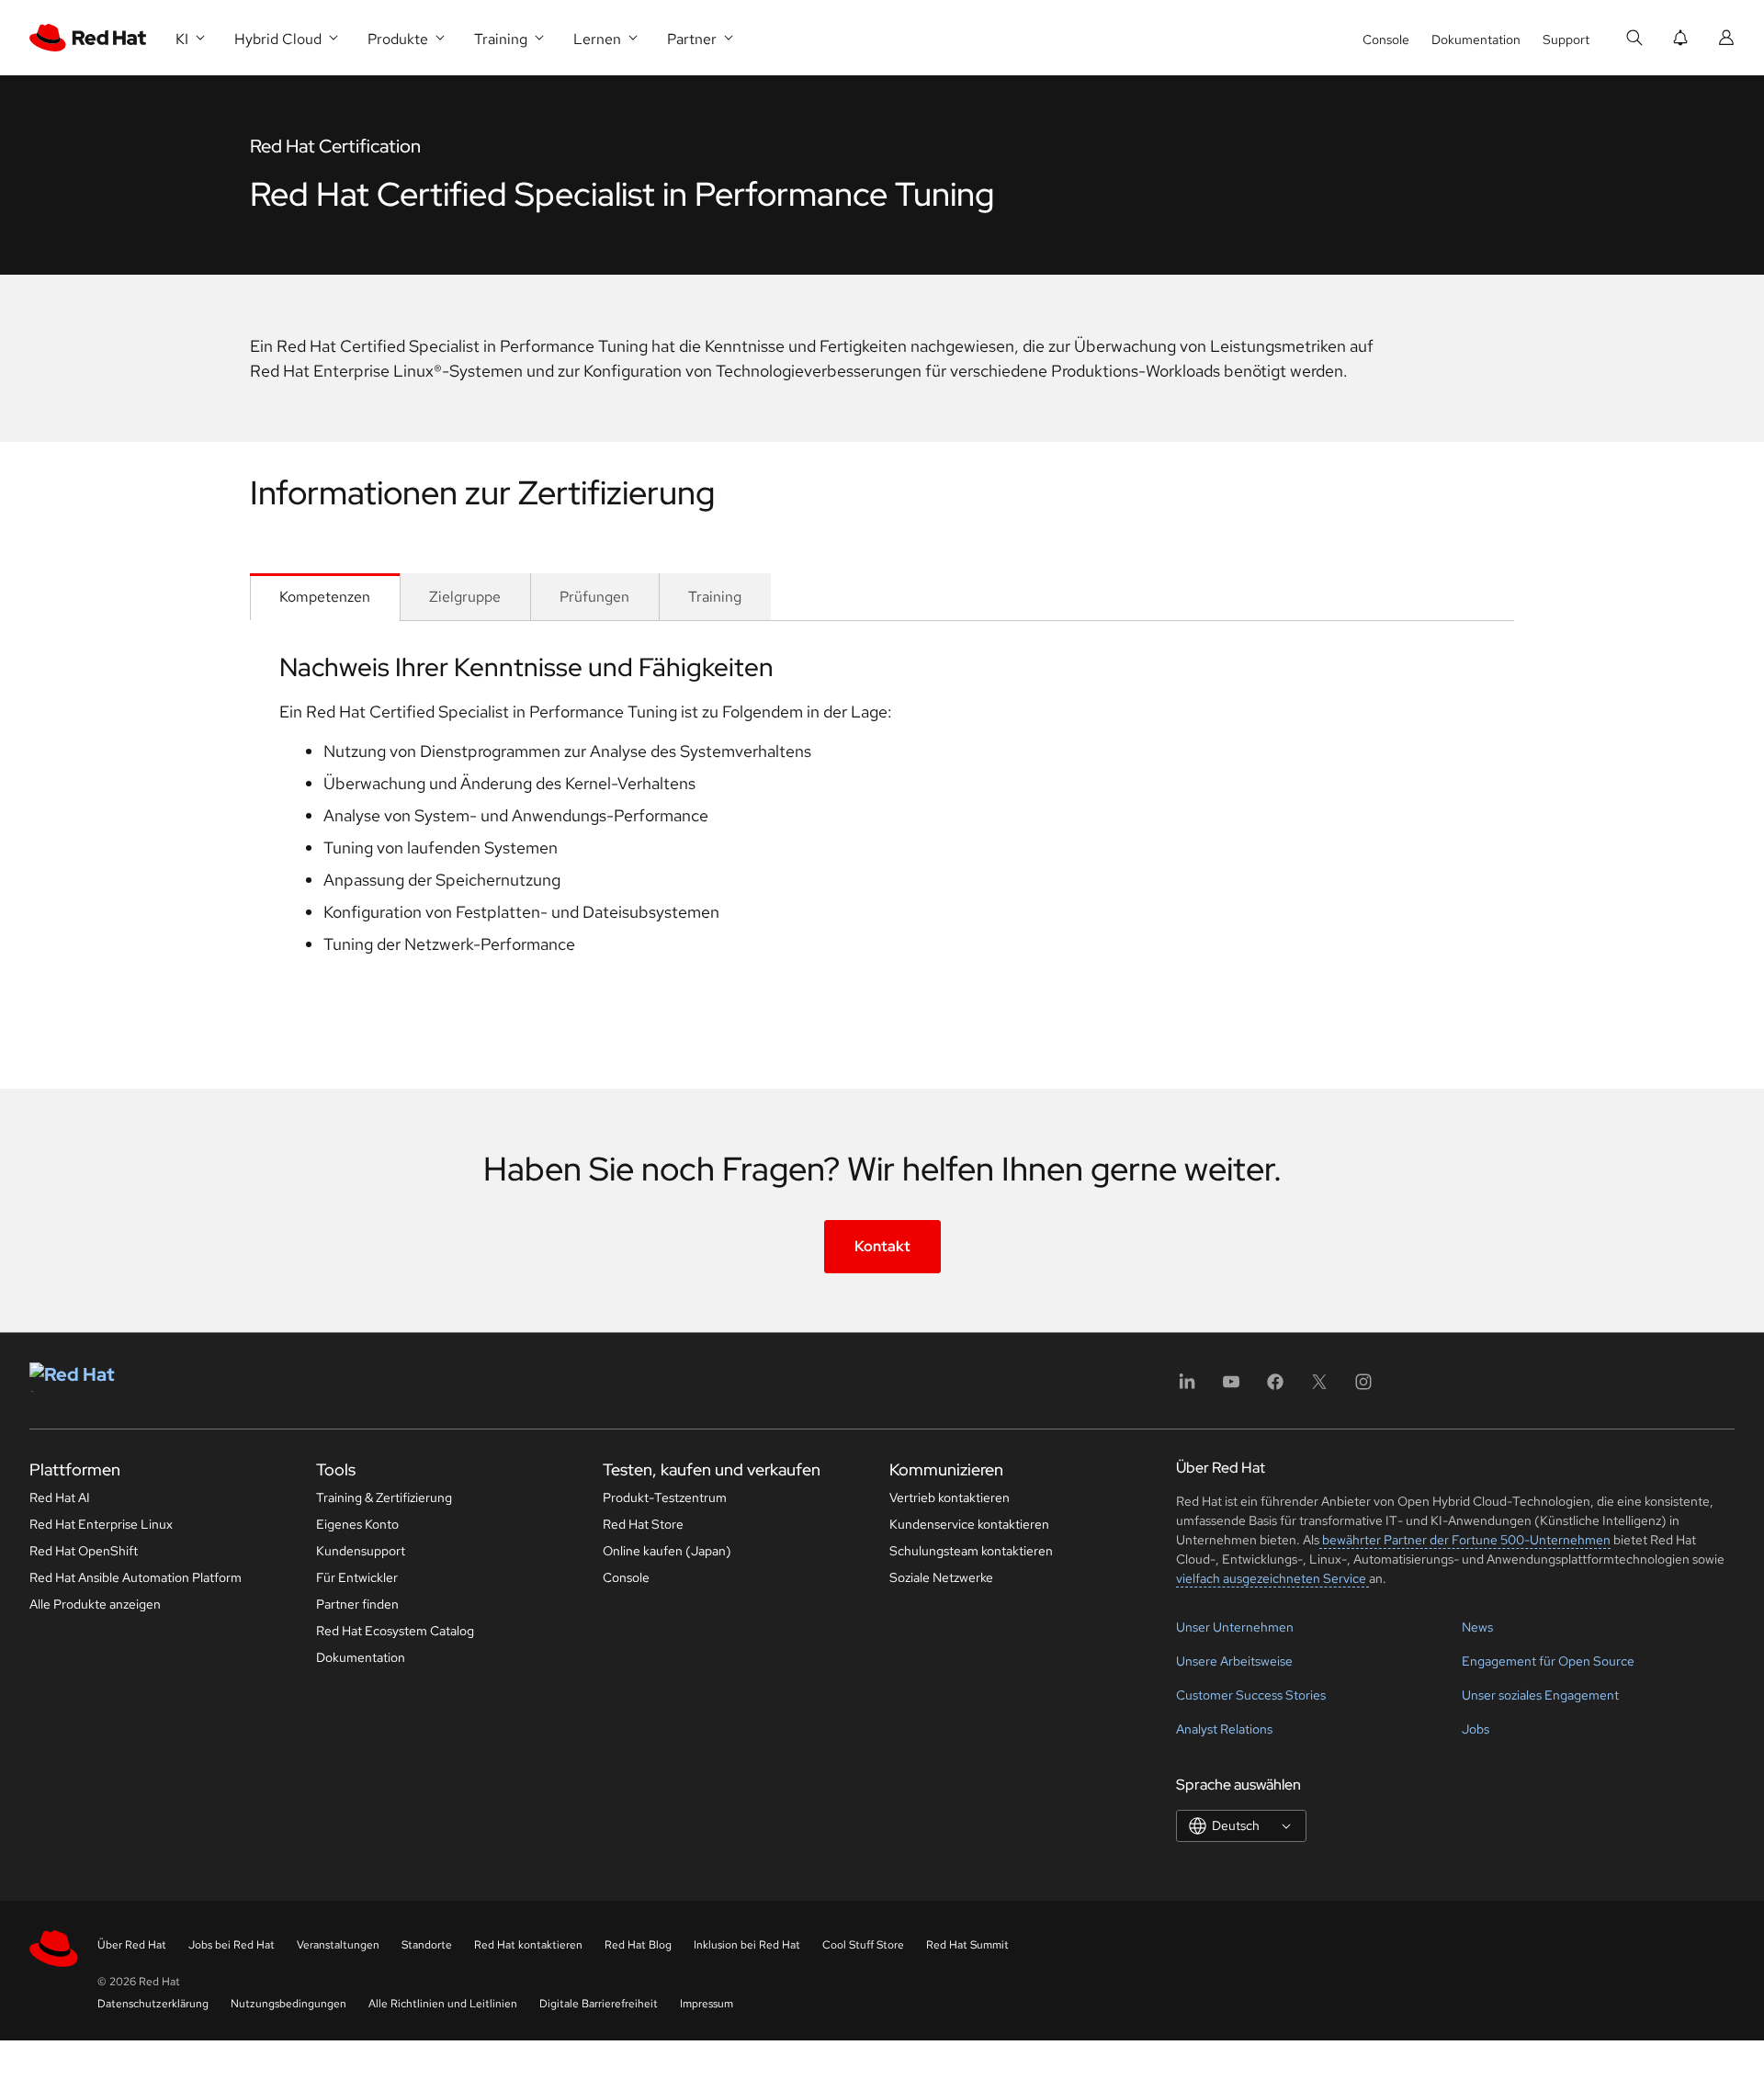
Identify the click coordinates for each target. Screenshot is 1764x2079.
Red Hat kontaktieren (528, 1945)
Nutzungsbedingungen (288, 2004)
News (1477, 1627)
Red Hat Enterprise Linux (101, 1524)
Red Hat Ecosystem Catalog (395, 1631)
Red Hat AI (60, 1497)
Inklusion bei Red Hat (747, 1945)
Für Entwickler (357, 1577)
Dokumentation (1476, 40)
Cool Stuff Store (863, 1945)
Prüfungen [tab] (594, 597)
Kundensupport (361, 1551)
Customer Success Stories (1251, 1695)
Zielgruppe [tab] (465, 597)
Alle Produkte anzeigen (95, 1604)
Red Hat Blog (638, 1945)
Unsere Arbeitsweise (1234, 1661)
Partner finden (357, 1604)
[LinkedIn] (1187, 1388)
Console (1386, 40)
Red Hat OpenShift (84, 1551)
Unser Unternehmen (1235, 1627)
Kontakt (882, 1246)
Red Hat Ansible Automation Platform (136, 1577)
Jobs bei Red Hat (232, 1945)
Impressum (707, 2004)
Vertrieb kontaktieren (950, 1497)
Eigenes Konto (357, 1524)
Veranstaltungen (338, 1945)
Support (1566, 40)
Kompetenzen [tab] (325, 597)
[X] (1319, 1388)
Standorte (427, 1945)
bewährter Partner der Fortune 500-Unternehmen (1465, 1540)
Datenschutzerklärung (153, 2004)
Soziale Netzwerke (941, 1577)
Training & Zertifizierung (384, 1497)
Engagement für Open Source (1548, 1661)
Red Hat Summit (967, 1945)
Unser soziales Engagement (1540, 1695)
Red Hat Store (643, 1524)
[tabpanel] (882, 825)
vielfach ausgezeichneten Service (1272, 1578)
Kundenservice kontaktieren (969, 1524)
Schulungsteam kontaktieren (971, 1551)
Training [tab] (715, 597)
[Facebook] (1275, 1388)
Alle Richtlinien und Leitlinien (443, 2004)
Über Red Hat (132, 1945)
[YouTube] (1231, 1388)
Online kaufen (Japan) (667, 1551)
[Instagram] (1363, 1388)
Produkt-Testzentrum (665, 1497)
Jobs (1476, 1729)
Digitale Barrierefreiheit (599, 2004)
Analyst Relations (1224, 1729)
